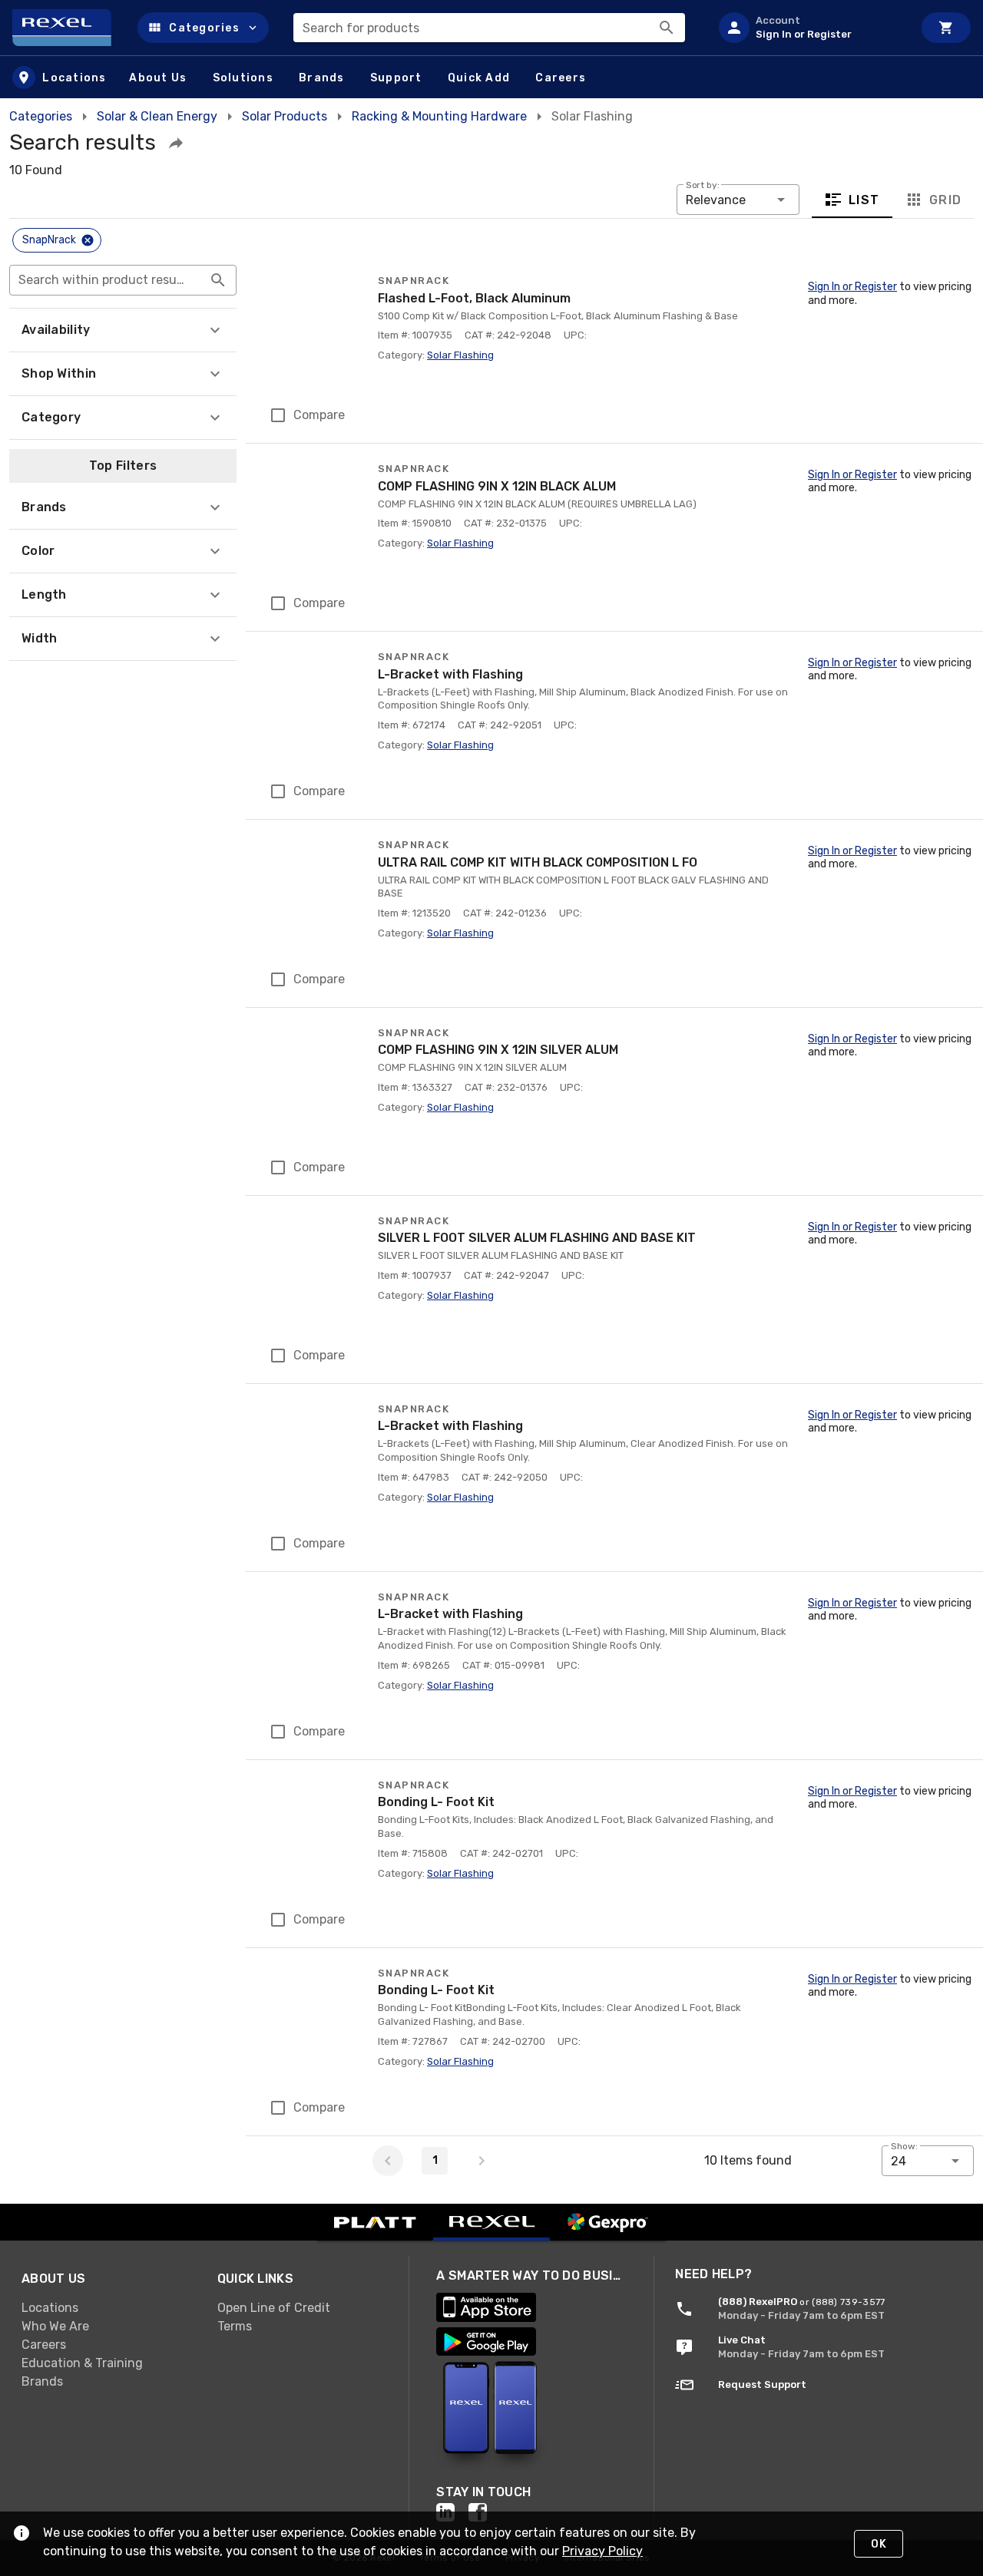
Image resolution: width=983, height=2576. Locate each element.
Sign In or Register (852, 287)
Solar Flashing (460, 355)
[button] (203, 28)
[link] (107, 2308)
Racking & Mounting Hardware (439, 116)
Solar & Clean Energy (157, 116)
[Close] (88, 240)
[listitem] (809, 28)
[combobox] (489, 28)
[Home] (69, 28)
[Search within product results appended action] (218, 280)
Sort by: (703, 185)
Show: (904, 2146)
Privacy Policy (602, 2551)
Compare (319, 415)
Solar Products (285, 116)
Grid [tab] (945, 200)
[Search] (667, 28)
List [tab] (864, 200)
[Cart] (946, 28)
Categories (41, 116)
